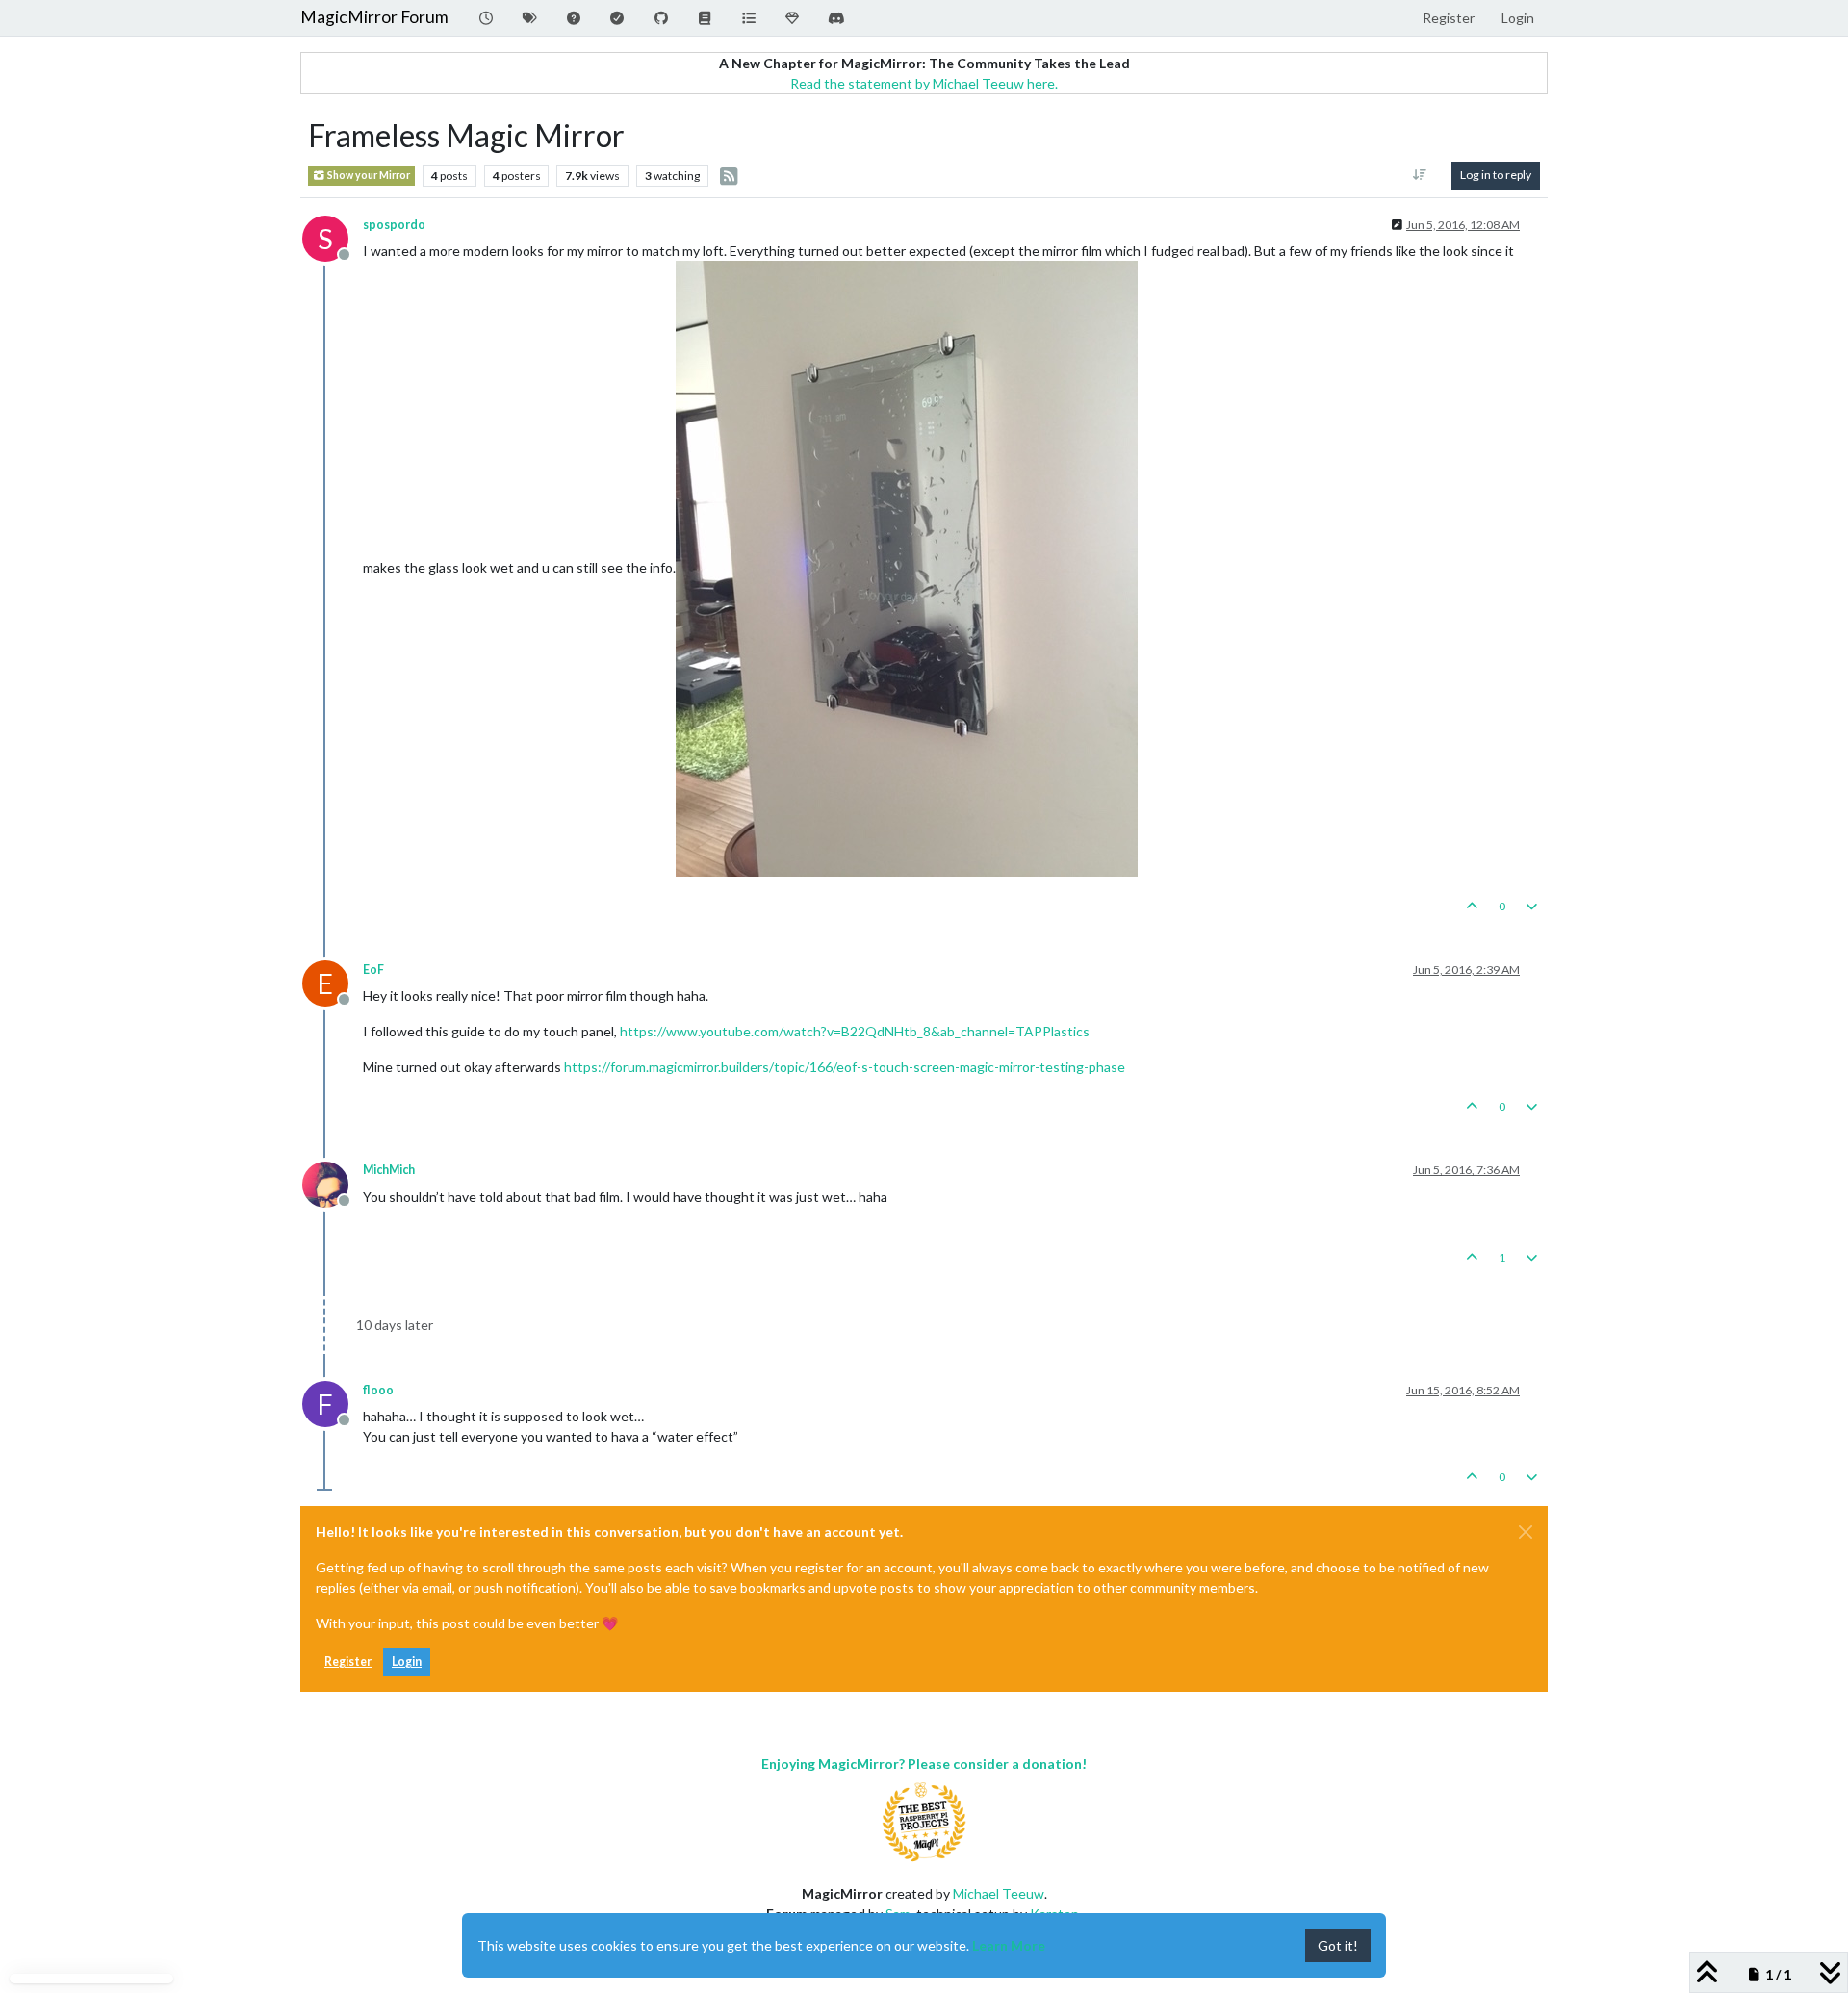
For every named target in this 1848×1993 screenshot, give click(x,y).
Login (407, 1661)
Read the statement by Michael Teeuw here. (924, 83)
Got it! (1338, 1945)
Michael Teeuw (999, 1893)
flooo (378, 1390)
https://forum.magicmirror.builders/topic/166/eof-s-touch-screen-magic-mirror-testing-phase (845, 1067)
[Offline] (333, 1182)
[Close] (1526, 1532)
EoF (373, 970)
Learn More (1009, 1945)
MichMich (389, 1170)
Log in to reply (1496, 175)
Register (348, 1661)
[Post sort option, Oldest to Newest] (1420, 175)
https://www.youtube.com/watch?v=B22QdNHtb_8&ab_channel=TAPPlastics (855, 1031)
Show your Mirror (368, 175)
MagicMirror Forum (374, 17)
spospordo (394, 225)
